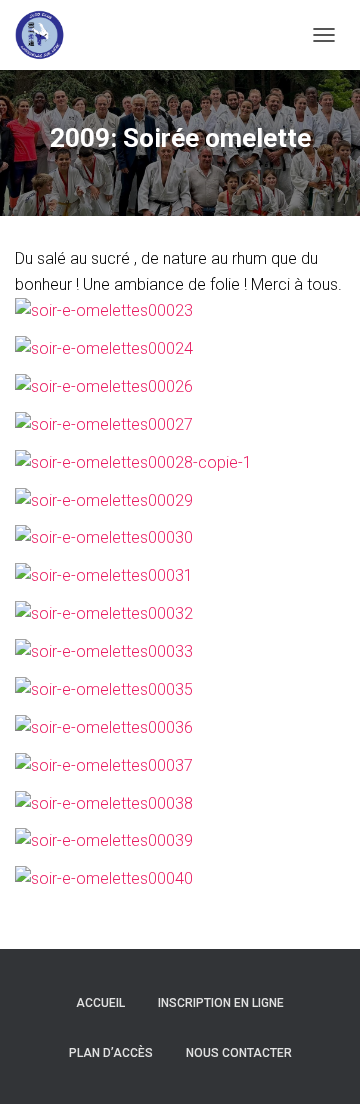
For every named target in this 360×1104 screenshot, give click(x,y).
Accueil (100, 1003)
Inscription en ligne (221, 1003)
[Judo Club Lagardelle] (47, 35)
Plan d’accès (111, 1053)
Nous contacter (239, 1053)
